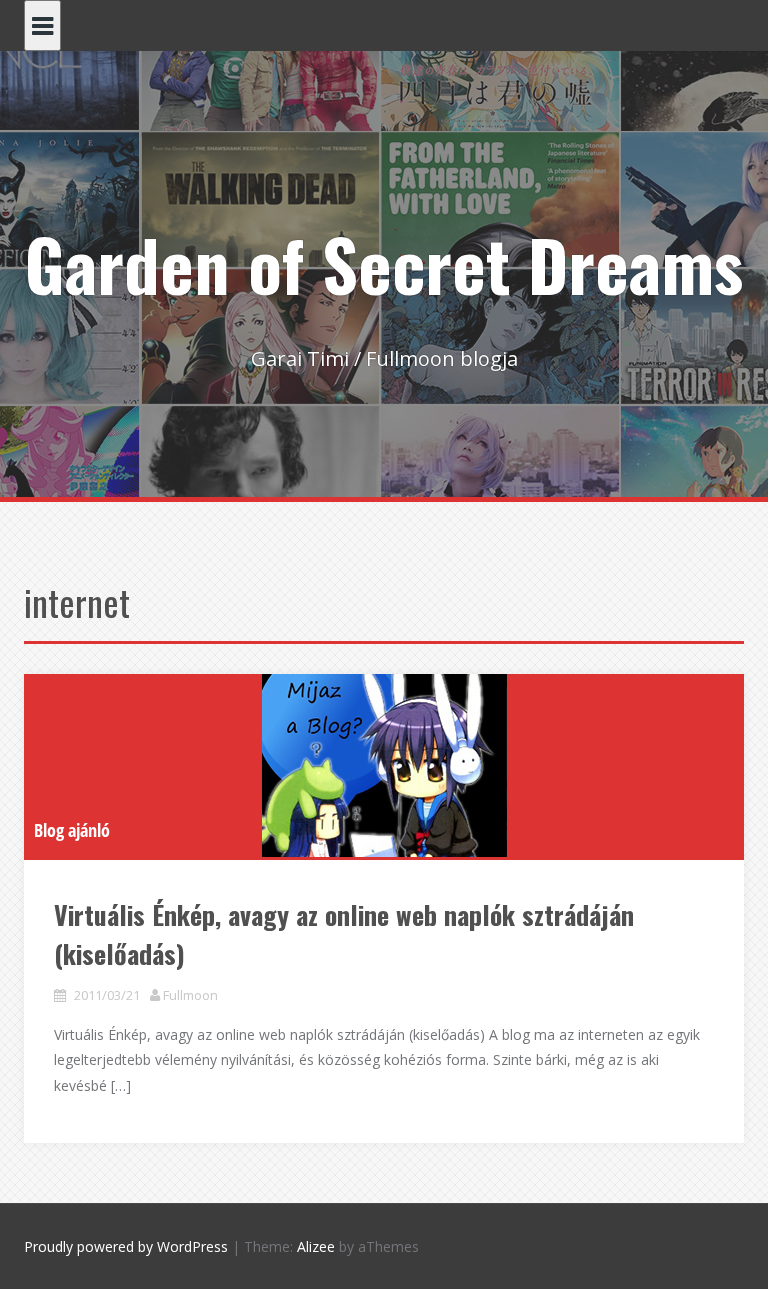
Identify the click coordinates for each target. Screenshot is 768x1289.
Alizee (316, 1246)
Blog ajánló (72, 830)
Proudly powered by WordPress (126, 1246)
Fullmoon (190, 995)
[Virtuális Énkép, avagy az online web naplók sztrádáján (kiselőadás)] (384, 765)
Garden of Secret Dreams (384, 263)
